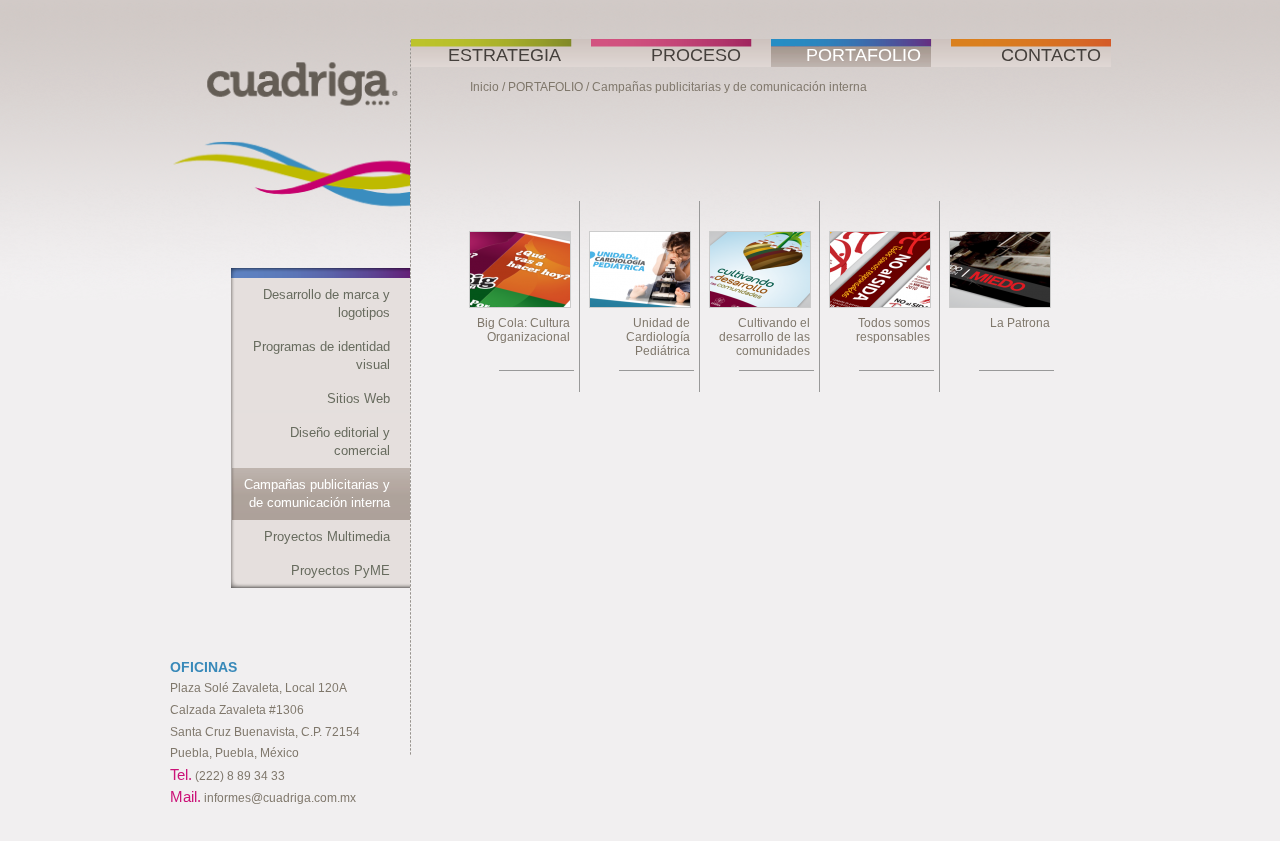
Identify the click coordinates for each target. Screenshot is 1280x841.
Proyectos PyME (340, 570)
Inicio (484, 87)
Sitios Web (358, 398)
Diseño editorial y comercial (340, 441)
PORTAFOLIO (863, 55)
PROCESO (696, 55)
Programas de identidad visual (321, 355)
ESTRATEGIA (504, 55)
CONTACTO (1051, 55)
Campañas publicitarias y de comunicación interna (317, 493)
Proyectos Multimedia (327, 536)
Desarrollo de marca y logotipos (326, 303)
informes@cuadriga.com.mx (280, 798)
